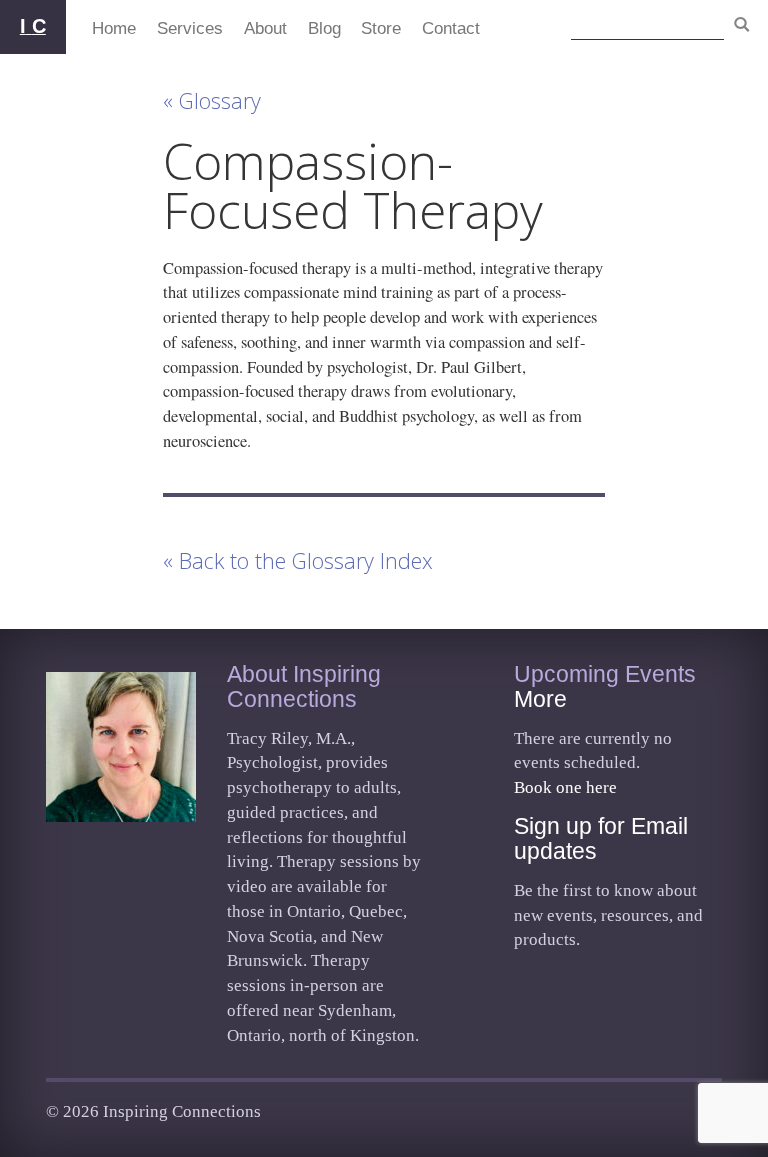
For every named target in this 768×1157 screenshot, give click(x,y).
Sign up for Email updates (601, 838)
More (540, 699)
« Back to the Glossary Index (298, 560)
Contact (451, 28)
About (265, 28)
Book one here (565, 787)
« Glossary (212, 100)
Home (114, 28)
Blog (324, 28)
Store (381, 28)
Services (190, 28)
